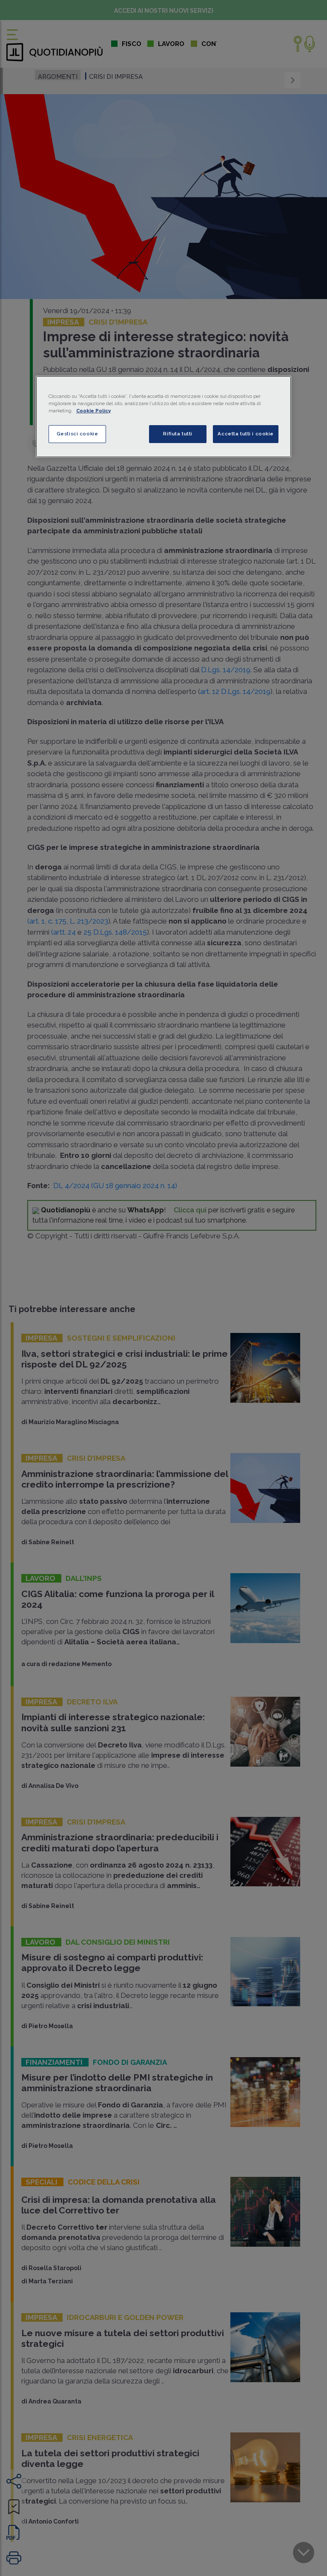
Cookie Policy (93, 411)
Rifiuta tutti (178, 434)
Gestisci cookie (77, 434)
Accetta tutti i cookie (246, 434)
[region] (163, 417)
